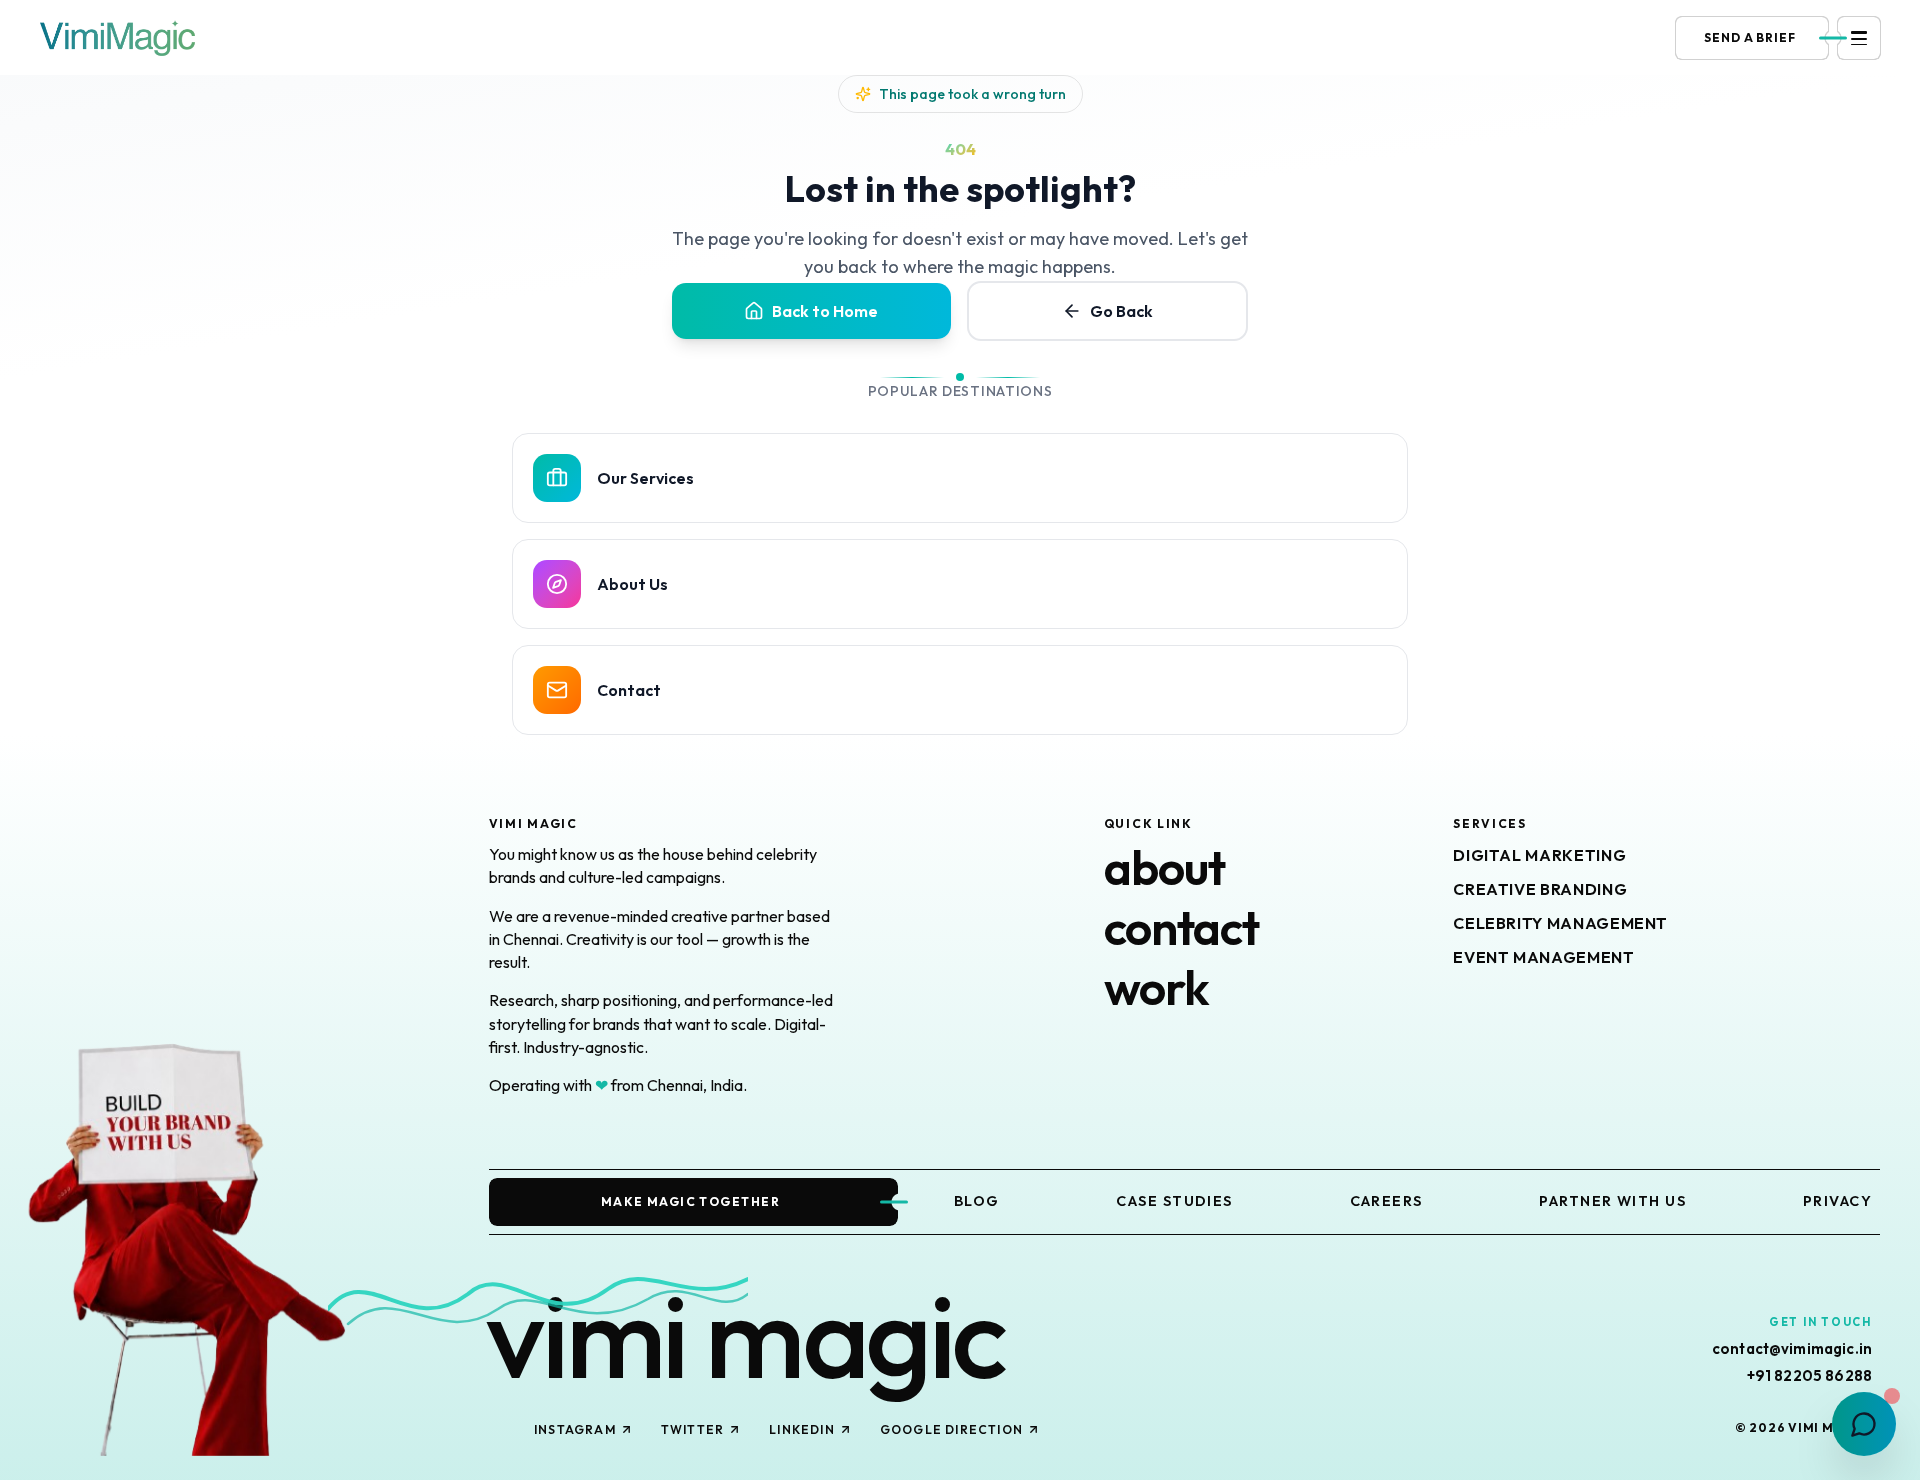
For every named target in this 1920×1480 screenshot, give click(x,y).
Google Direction (951, 1429)
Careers (1386, 1201)
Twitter (692, 1429)
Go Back (1121, 311)
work (1156, 987)
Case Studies (1174, 1201)
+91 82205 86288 (1809, 1376)
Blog (977, 1201)
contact (1181, 927)
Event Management (1543, 957)
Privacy (1837, 1201)
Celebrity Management (1560, 923)
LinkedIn (802, 1429)
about (1164, 867)
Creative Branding (1540, 889)
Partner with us (1612, 1201)
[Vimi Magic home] (117, 38)
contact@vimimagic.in (1792, 1349)
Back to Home (825, 311)
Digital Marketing (1539, 855)
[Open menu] (1859, 38)
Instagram (575, 1429)
